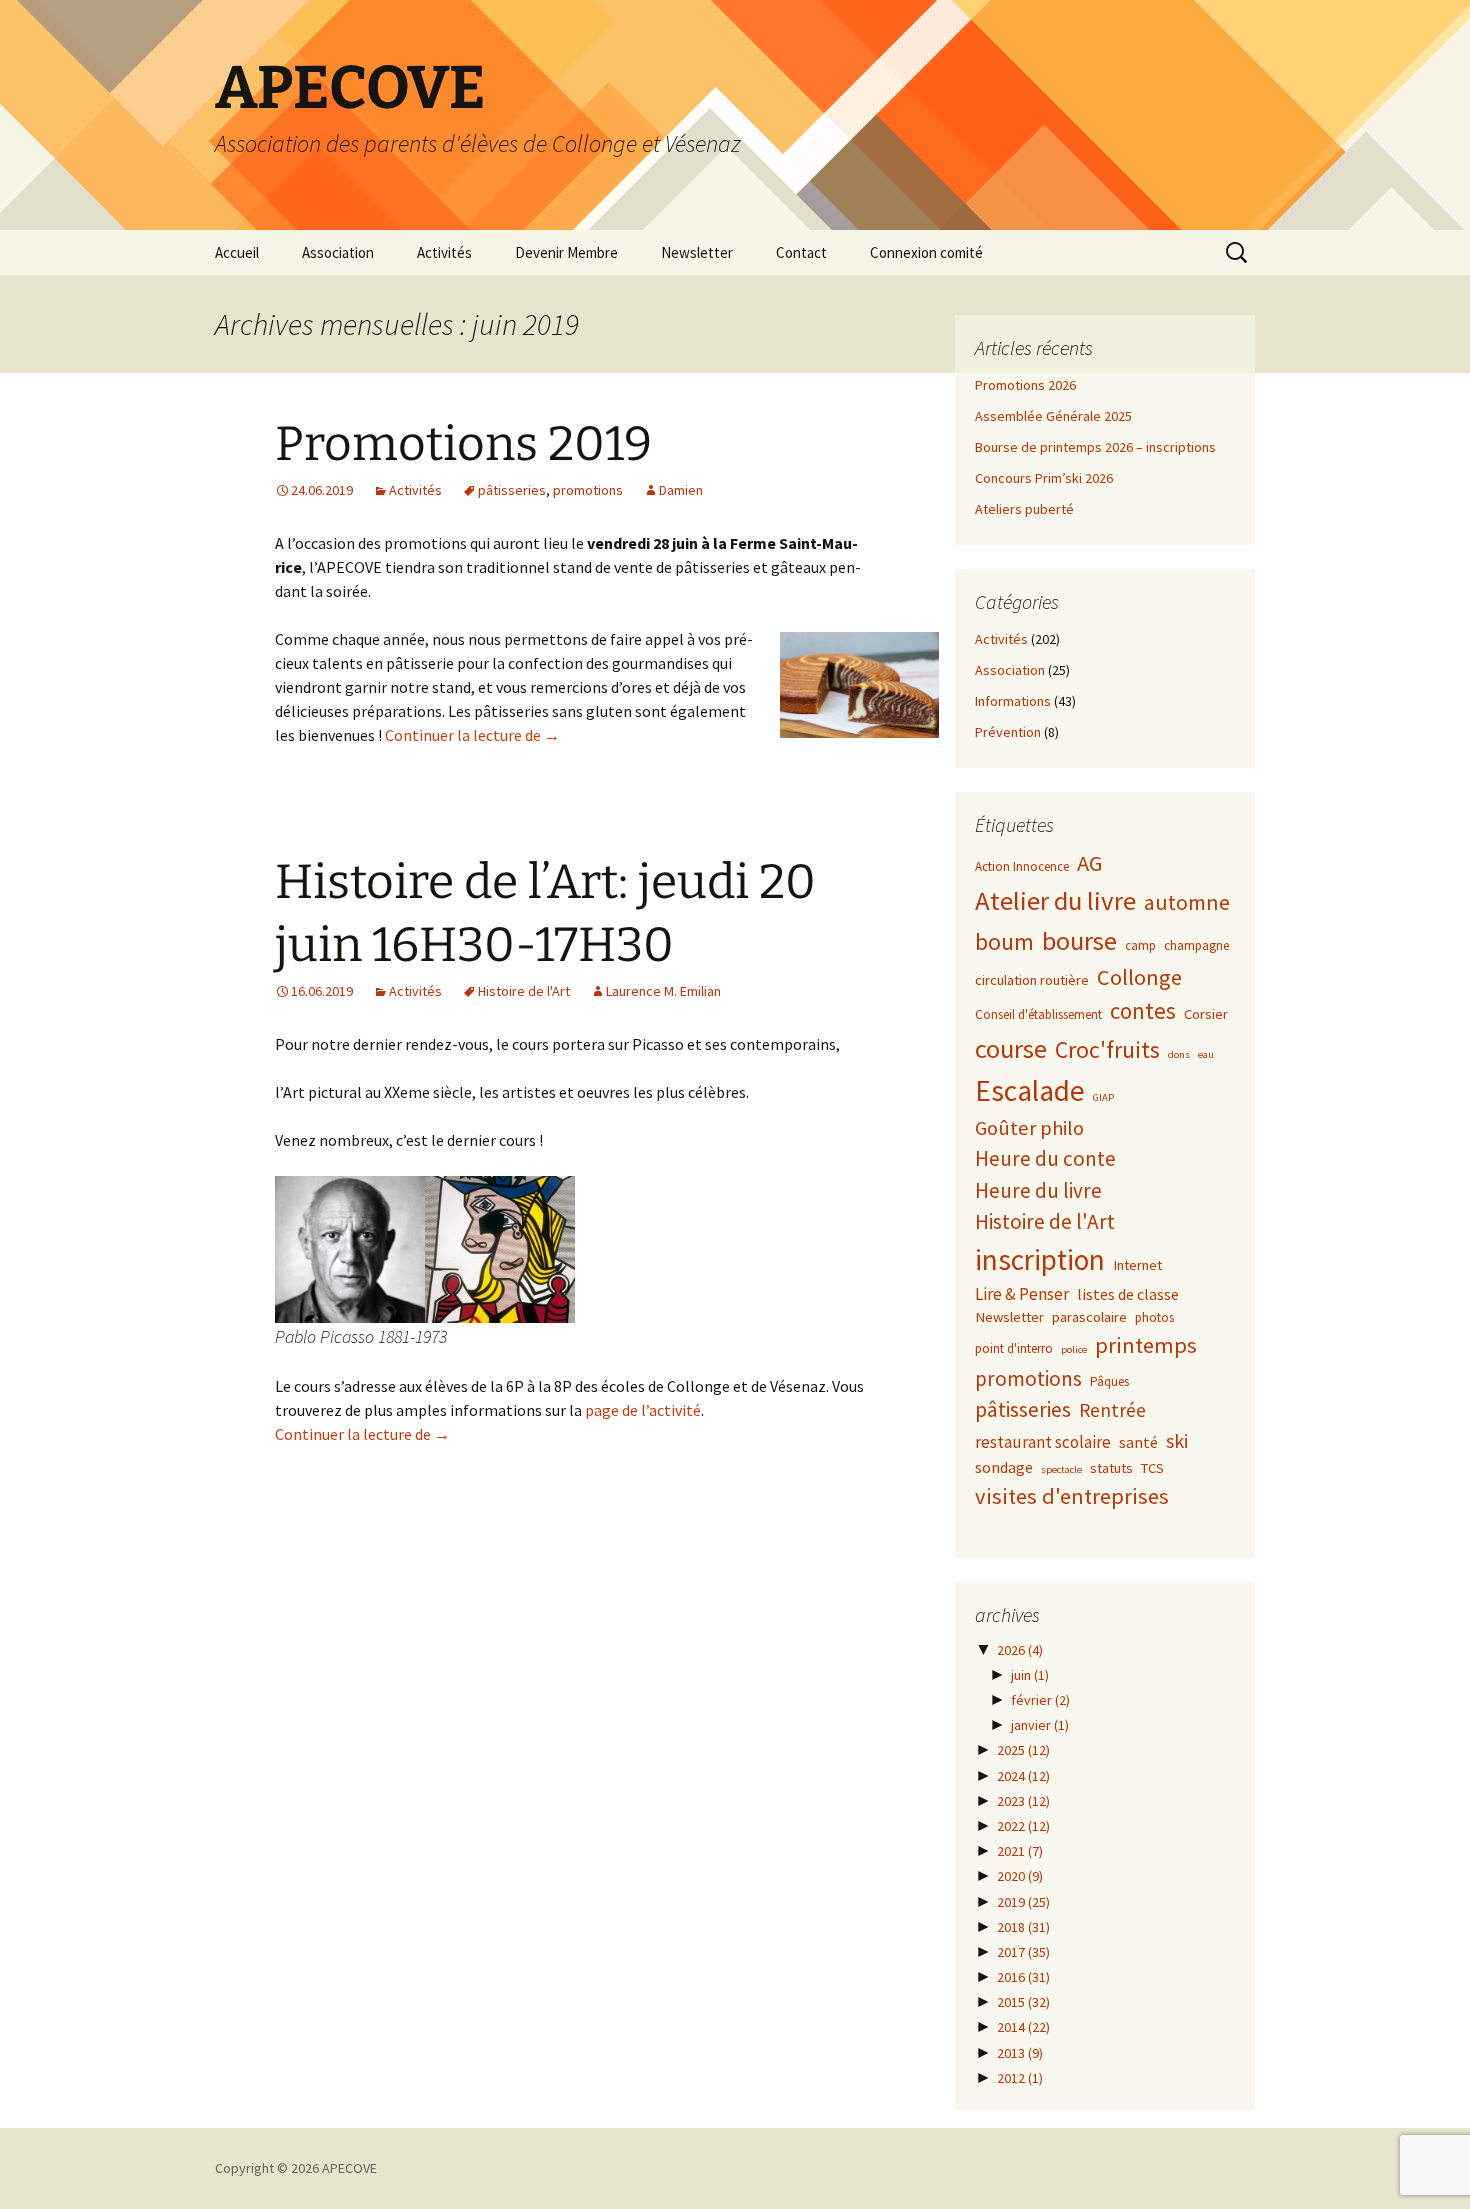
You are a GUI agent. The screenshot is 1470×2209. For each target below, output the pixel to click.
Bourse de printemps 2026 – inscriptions (1095, 447)
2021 (1020, 1851)
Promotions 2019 (463, 444)
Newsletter (697, 252)
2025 (1023, 1750)
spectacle (1061, 1469)
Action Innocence (1022, 866)
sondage (1004, 1467)
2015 (1023, 2002)
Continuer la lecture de (472, 735)
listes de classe (1128, 1294)
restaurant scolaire (1043, 1442)
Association (338, 252)
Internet (1137, 1265)
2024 (1023, 1776)
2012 (1020, 2078)
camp (1140, 945)
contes (1143, 1010)
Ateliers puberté (1024, 509)
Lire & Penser (1022, 1294)
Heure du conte (1045, 1158)
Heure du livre (1038, 1190)
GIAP (1103, 1097)
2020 (1020, 1876)
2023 (1023, 1801)
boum (1004, 942)
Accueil (237, 252)
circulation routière (1032, 980)
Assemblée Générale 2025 (1053, 416)
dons (1179, 1054)
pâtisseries (512, 490)
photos (1154, 1317)
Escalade (1030, 1090)
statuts (1111, 1468)
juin (1030, 1675)
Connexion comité (926, 252)
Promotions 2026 (1025, 385)
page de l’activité (643, 1410)
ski (1177, 1440)
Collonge (1139, 977)
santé (1138, 1442)
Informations (1013, 701)
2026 (1020, 1650)
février (1040, 1700)
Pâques (1109, 1381)
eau (1206, 1054)
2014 (1023, 2027)
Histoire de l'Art (524, 991)
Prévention (1008, 732)
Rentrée (1112, 1410)
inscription (1040, 1259)
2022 (1023, 1826)
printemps (1146, 1345)
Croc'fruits (1107, 1049)
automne (1187, 902)
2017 (1023, 1952)
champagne (1196, 945)
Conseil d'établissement (1038, 1014)
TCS (1152, 1468)
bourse (1079, 940)
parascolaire (1089, 1317)
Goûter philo (1029, 1128)
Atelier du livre (1055, 900)
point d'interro (1014, 1348)
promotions (588, 490)
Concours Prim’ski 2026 (1044, 478)
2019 (1023, 1902)
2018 (1023, 1927)
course (1011, 1048)
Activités (444, 252)
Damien (681, 490)
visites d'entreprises (1072, 1496)
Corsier (1206, 1014)
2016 (1023, 1977)
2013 (1020, 2053)
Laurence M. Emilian (663, 991)
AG (1090, 863)
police (1074, 1349)
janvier (1040, 1725)
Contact (801, 252)
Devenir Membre (566, 252)
